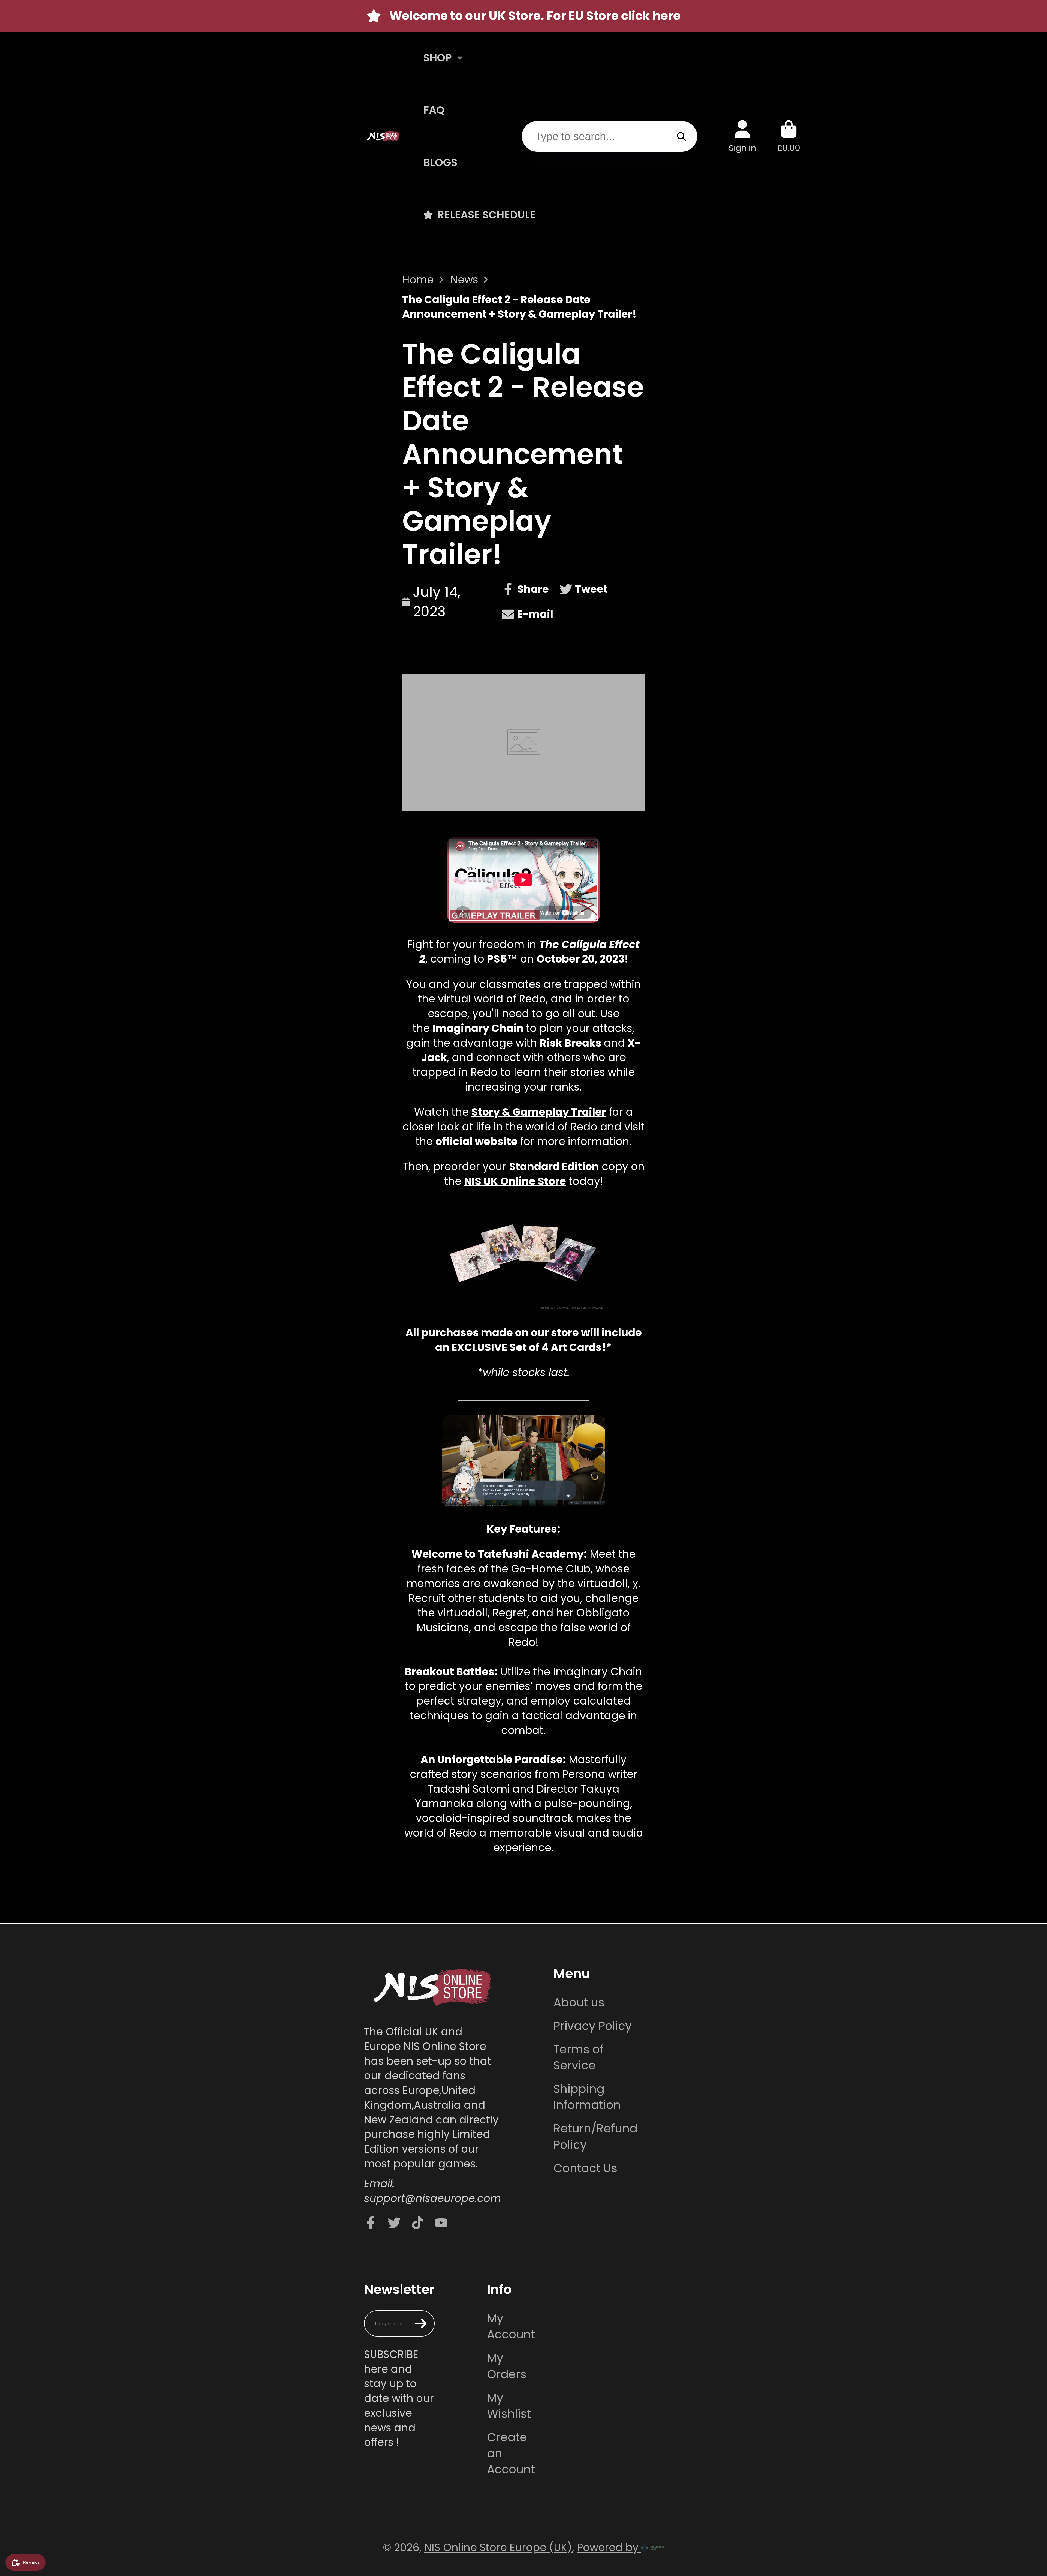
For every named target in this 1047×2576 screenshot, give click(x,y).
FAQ (434, 110)
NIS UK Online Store (515, 1181)
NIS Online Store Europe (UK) (498, 2547)
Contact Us (585, 2168)
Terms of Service (579, 2057)
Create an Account (511, 2453)
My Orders (507, 2366)
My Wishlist (509, 2406)
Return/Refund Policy (595, 2137)
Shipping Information (587, 2097)
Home (418, 280)
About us (579, 2003)
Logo (383, 136)
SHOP (437, 58)
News (464, 280)
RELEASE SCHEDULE (486, 215)
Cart (789, 136)
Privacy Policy (593, 2026)
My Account (511, 2326)
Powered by (609, 2547)
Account (742, 136)
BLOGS (440, 162)
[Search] (681, 136)
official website (476, 1141)
